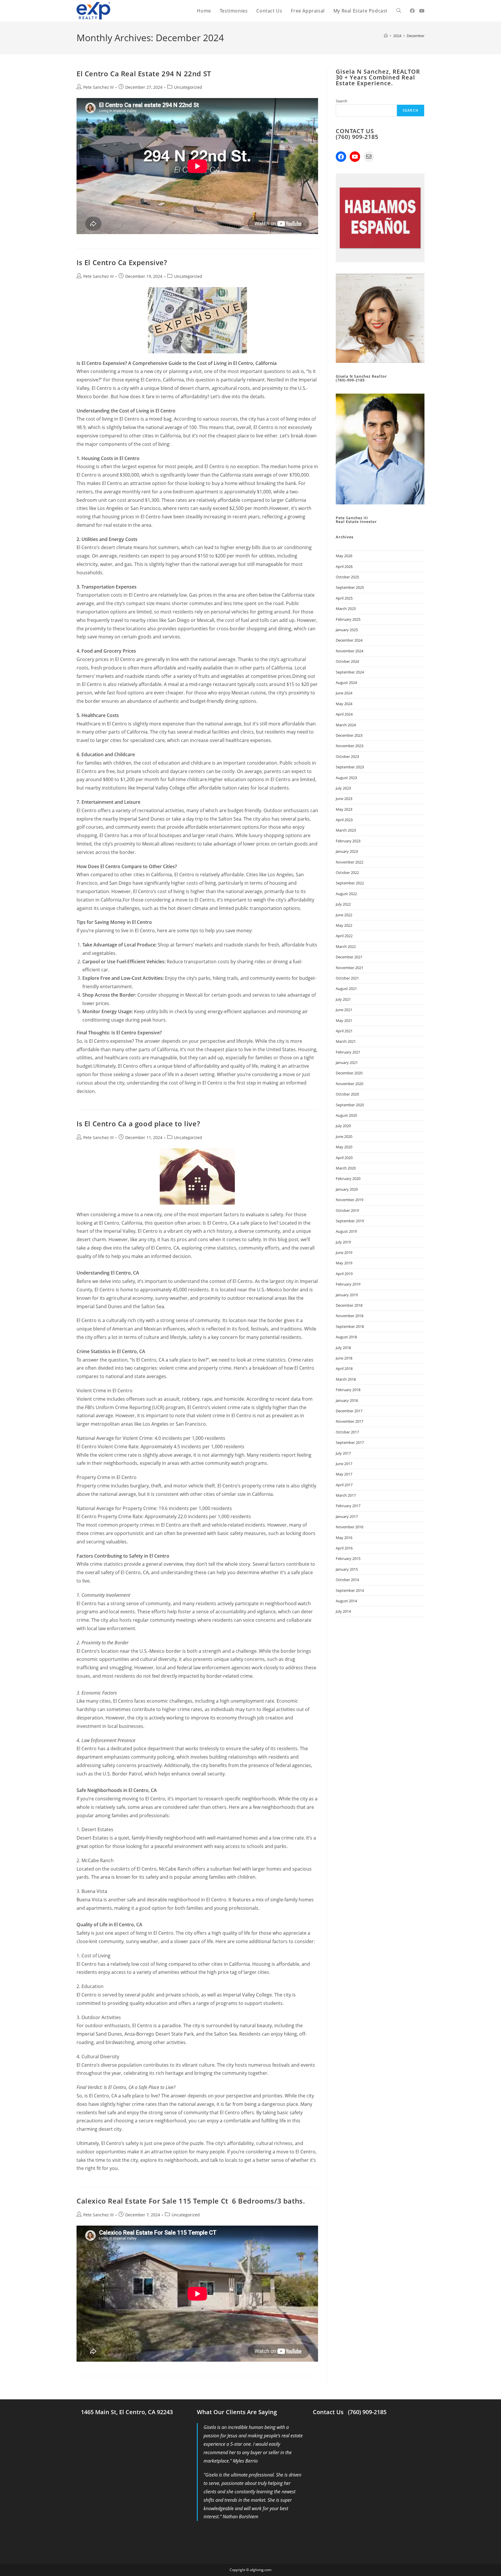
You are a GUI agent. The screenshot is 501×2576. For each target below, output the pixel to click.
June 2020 (344, 1136)
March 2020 (346, 1168)
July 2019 (343, 1242)
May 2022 (344, 925)
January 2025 (347, 630)
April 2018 (344, 1368)
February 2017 (348, 1506)
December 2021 (349, 957)
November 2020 (350, 1084)
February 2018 (348, 1390)
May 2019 (344, 1263)
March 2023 (346, 830)
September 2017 (350, 1442)
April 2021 (344, 1031)
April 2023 (344, 820)
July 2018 (343, 1348)
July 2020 (343, 1126)
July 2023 (343, 788)
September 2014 (350, 1590)
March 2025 (346, 609)
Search (342, 101)
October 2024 (347, 661)
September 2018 (350, 1326)
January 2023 (347, 851)
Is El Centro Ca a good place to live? (138, 1124)
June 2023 (344, 799)
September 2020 (350, 1105)
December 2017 (349, 1411)
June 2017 (344, 1464)
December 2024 (349, 640)
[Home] (386, 36)
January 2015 (347, 1569)
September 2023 (350, 767)
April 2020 (344, 1158)
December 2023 (349, 735)
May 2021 (344, 1020)
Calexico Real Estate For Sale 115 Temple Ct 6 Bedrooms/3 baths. (191, 2201)
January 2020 (347, 1189)
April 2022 (344, 936)
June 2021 (344, 1010)
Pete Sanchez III (98, 87)
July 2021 (343, 999)
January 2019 (347, 1295)
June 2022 (344, 915)
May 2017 (344, 1474)
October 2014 (347, 1580)
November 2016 (350, 1527)
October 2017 (347, 1432)
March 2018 (346, 1379)
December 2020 (349, 1073)
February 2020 (348, 1179)
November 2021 (350, 968)
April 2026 (344, 566)
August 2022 (346, 894)
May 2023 (344, 809)
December (416, 36)
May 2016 (344, 1538)
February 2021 (348, 1052)
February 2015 (348, 1558)
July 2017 (343, 1453)
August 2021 (346, 989)
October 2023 (347, 756)
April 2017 (344, 1485)
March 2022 (346, 946)
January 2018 (347, 1400)
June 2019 (344, 1252)
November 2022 (350, 862)
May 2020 (344, 1147)
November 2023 (350, 746)
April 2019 (344, 1274)
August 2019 (346, 1231)
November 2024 (350, 651)
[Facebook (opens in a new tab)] (412, 11)
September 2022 (350, 883)
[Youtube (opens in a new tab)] (422, 11)
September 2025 (350, 587)
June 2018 (344, 1358)
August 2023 (346, 778)
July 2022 (343, 904)
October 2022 (347, 872)
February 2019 (348, 1284)
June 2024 (344, 693)
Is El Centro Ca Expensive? (122, 262)
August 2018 (346, 1337)
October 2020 (347, 1094)
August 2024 (346, 683)
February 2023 (348, 841)
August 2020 (346, 1115)
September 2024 (350, 672)
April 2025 (344, 598)
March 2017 (346, 1495)
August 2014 (346, 1601)
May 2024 (344, 704)
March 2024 (346, 725)
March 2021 (346, 1041)
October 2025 (347, 577)
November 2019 (350, 1200)
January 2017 (347, 1516)
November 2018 (350, 1316)
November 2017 (350, 1421)
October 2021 (347, 978)
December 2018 (349, 1305)
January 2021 (347, 1062)
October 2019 (347, 1210)
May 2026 (344, 556)
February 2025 (348, 619)
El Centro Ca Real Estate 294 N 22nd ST (144, 74)
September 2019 (350, 1221)
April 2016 (344, 1548)
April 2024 (344, 714)
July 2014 (343, 1611)
